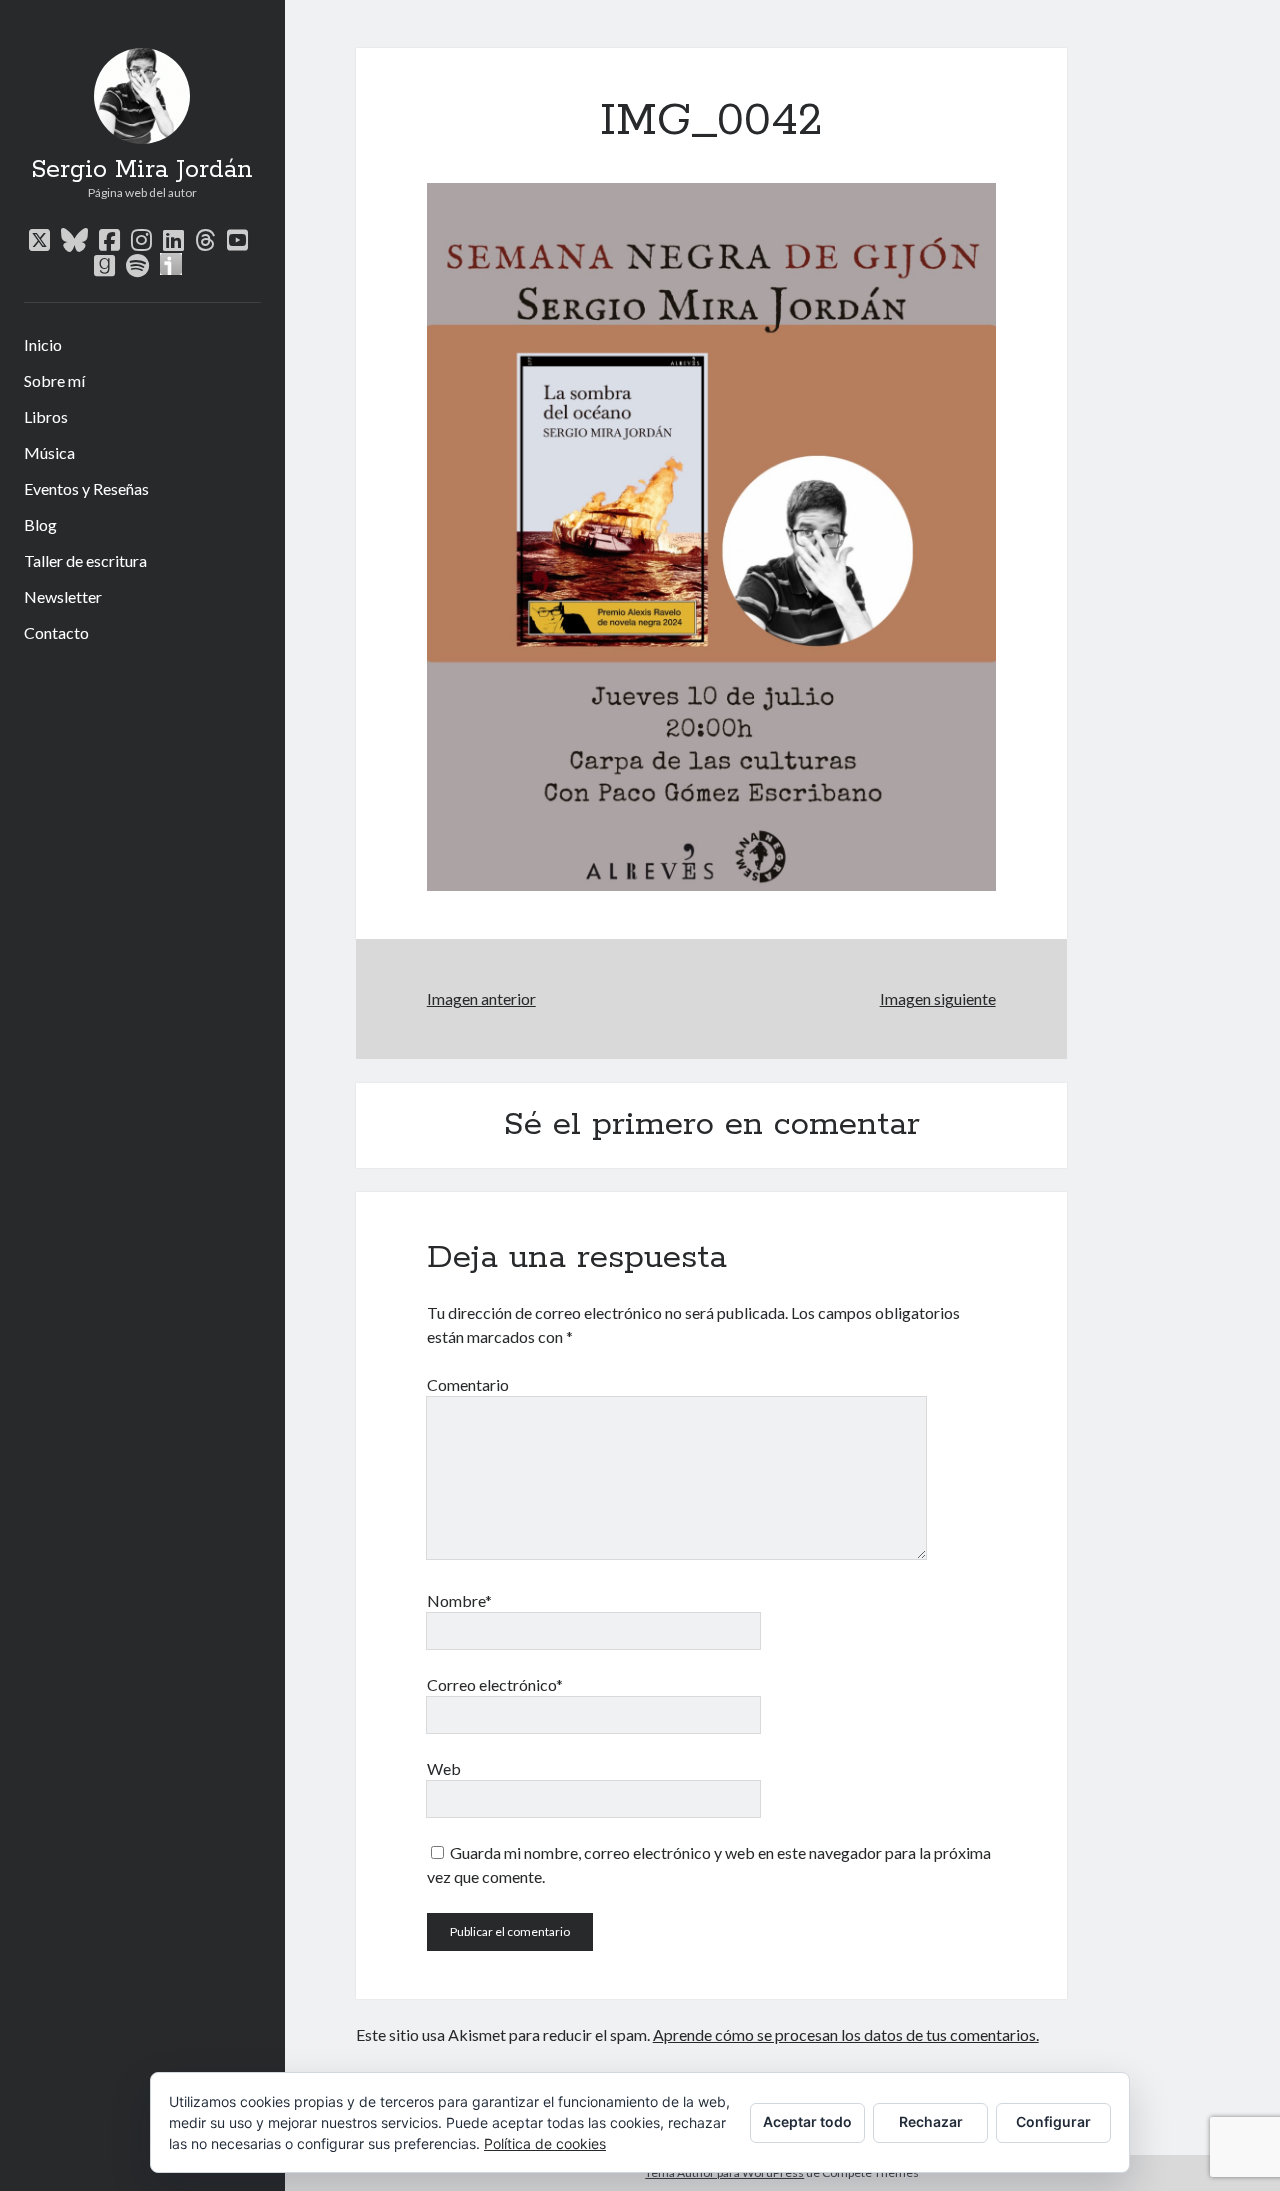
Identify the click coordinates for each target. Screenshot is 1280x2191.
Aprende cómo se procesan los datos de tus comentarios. (846, 2034)
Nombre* (459, 1600)
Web (444, 1768)
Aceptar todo (807, 2121)
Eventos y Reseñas (86, 488)
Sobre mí (54, 380)
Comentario (468, 1384)
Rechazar (931, 2121)
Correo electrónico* (495, 1684)
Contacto (56, 632)
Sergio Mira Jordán (142, 170)
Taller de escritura (85, 560)
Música (49, 452)
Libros (46, 416)
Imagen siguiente (937, 998)
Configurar (1053, 2121)
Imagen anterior (481, 998)
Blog (40, 524)
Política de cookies (545, 2143)
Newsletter (63, 596)
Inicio (43, 344)
